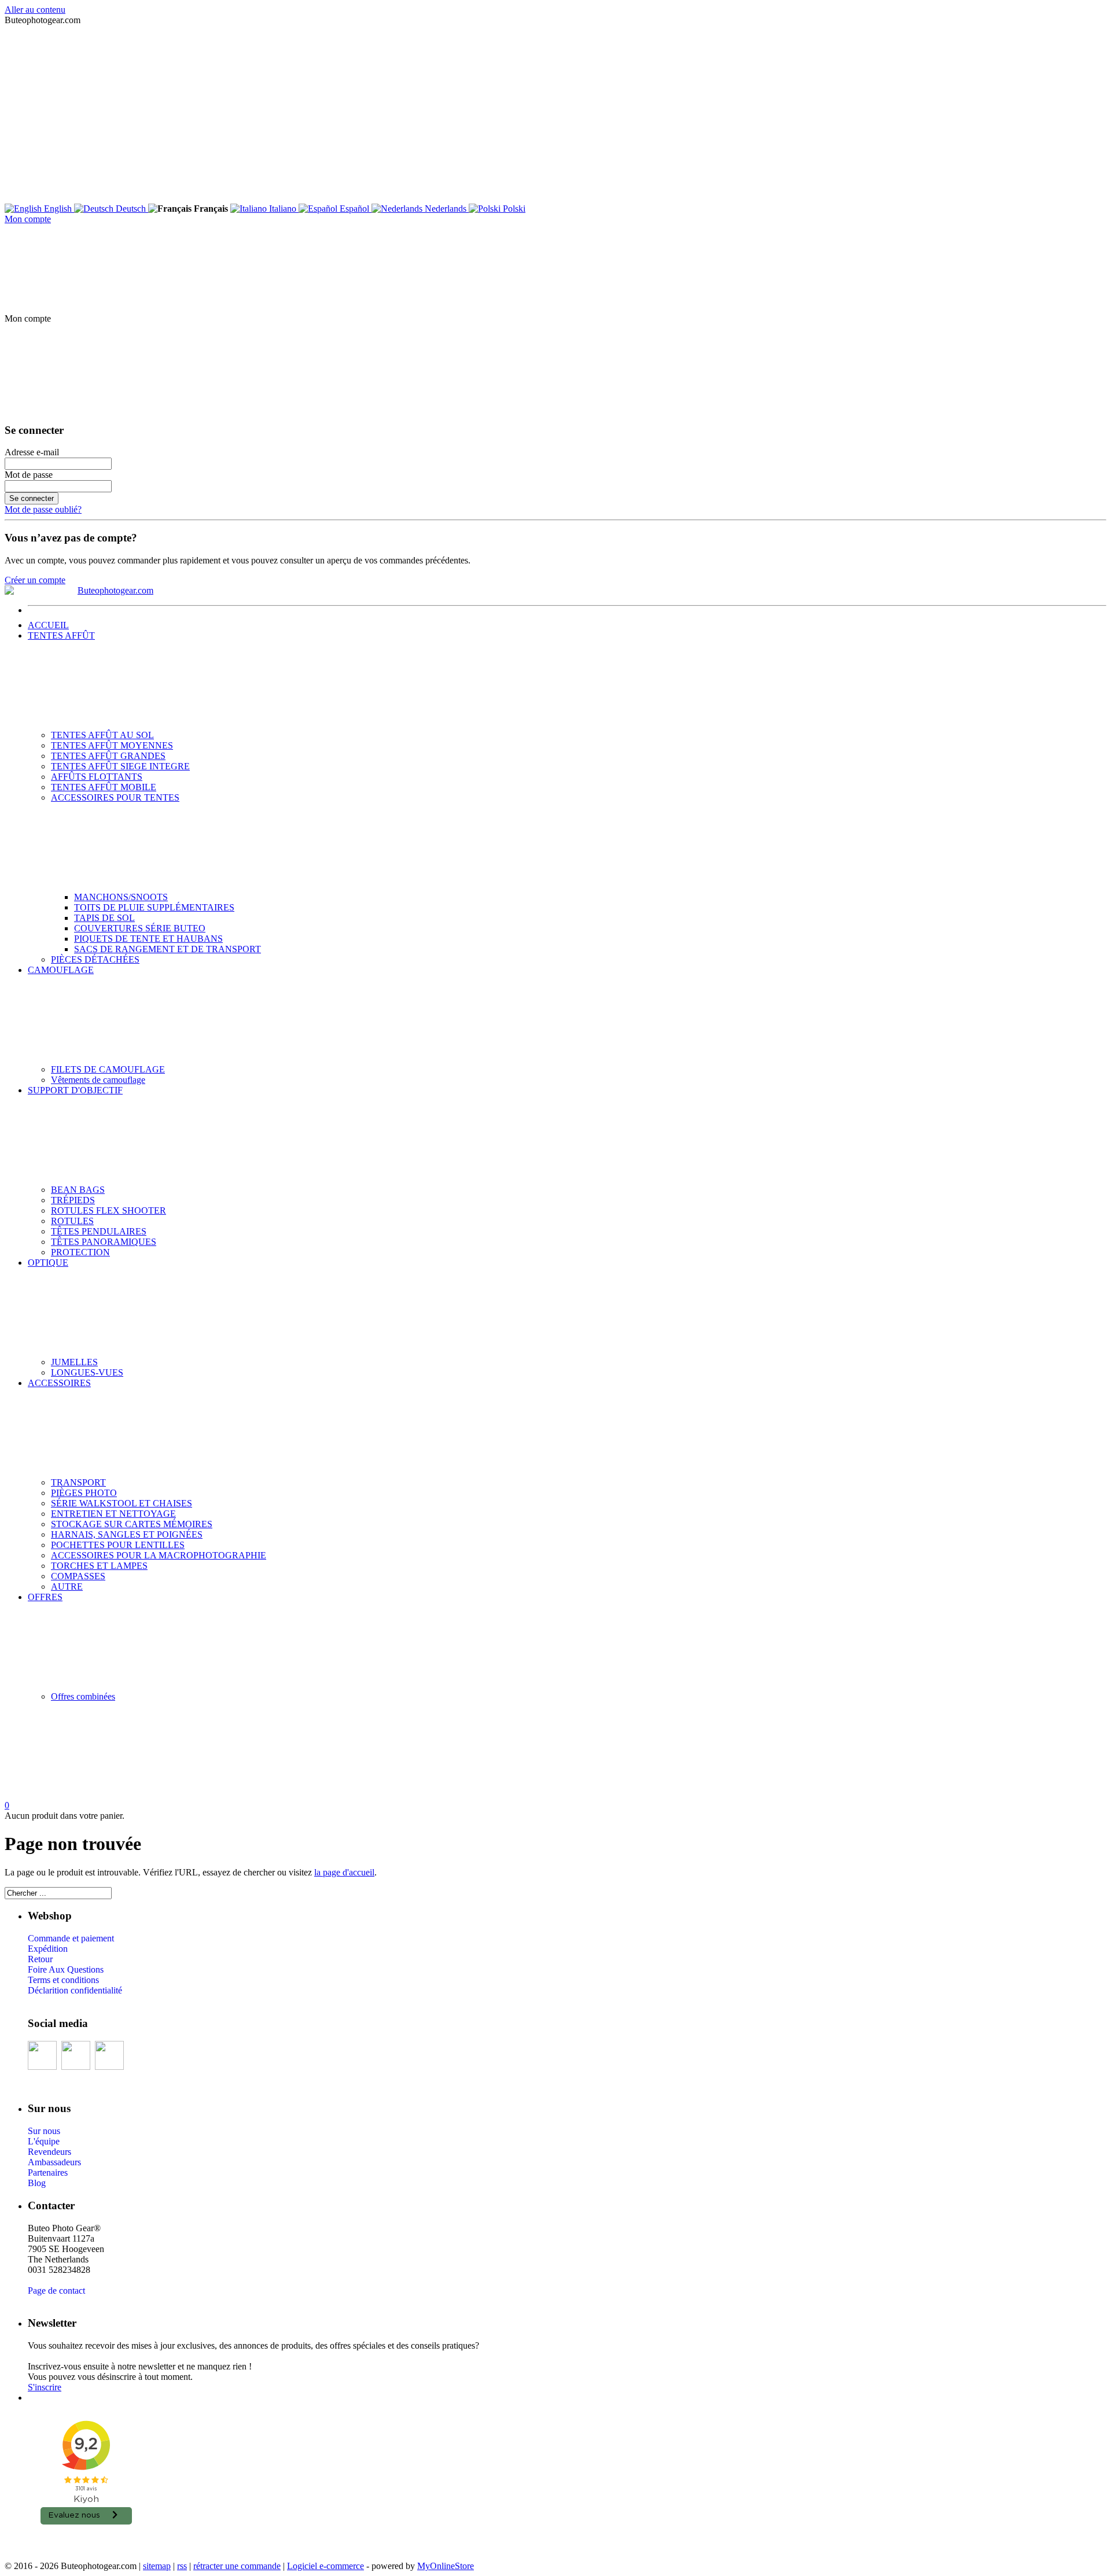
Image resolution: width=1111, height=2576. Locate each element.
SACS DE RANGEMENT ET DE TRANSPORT (168, 949)
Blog (37, 2183)
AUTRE (67, 1586)
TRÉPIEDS (73, 1200)
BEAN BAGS (78, 1190)
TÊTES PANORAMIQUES (104, 1242)
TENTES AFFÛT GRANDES (108, 756)
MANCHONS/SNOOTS (121, 897)
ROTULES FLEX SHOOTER (108, 1210)
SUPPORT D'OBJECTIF (75, 1090)
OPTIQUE (48, 1263)
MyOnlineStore (446, 2566)
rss (182, 2566)
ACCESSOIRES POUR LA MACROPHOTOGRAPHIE (159, 1555)
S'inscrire (45, 2387)
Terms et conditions (63, 1980)
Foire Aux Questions (66, 1969)
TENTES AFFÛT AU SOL (102, 735)
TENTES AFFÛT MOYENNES (112, 745)
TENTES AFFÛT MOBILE (104, 787)
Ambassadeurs (54, 2162)
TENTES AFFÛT (61, 635)
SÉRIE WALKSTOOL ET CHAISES (122, 1503)
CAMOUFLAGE (61, 970)
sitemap (157, 2566)
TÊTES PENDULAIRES (99, 1231)
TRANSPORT (78, 1482)
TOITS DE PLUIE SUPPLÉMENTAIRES (154, 907)
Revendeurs (49, 2152)
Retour (40, 1959)
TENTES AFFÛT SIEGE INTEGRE (120, 766)
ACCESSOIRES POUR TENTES (115, 797)
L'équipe (44, 2141)
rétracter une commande (237, 2566)
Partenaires (48, 2173)
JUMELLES (74, 1362)
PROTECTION (80, 1252)
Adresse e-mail (32, 452)
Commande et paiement (71, 1938)
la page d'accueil (344, 1872)
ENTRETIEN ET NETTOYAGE (113, 1514)
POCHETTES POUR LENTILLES (118, 1545)
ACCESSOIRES (59, 1383)
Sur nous (44, 2131)
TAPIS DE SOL (104, 918)
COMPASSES (78, 1576)
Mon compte (28, 219)
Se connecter (32, 498)
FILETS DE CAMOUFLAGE (108, 1069)
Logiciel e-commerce (325, 2566)
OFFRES (45, 1597)
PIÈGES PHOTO (84, 1493)
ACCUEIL (48, 625)
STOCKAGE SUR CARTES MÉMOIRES (132, 1524)
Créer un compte (35, 580)
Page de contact (56, 2291)
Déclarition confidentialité (75, 1990)
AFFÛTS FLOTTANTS (97, 777)
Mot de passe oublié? (43, 509)
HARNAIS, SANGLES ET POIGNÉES (127, 1534)
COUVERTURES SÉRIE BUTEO (140, 928)
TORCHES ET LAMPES (99, 1566)
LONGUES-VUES (87, 1372)
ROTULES (72, 1221)
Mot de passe (29, 475)
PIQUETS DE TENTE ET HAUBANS (148, 939)
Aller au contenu (35, 10)
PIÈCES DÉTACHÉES (95, 959)
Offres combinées (83, 1696)
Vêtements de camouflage (98, 1080)
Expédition (48, 1949)
